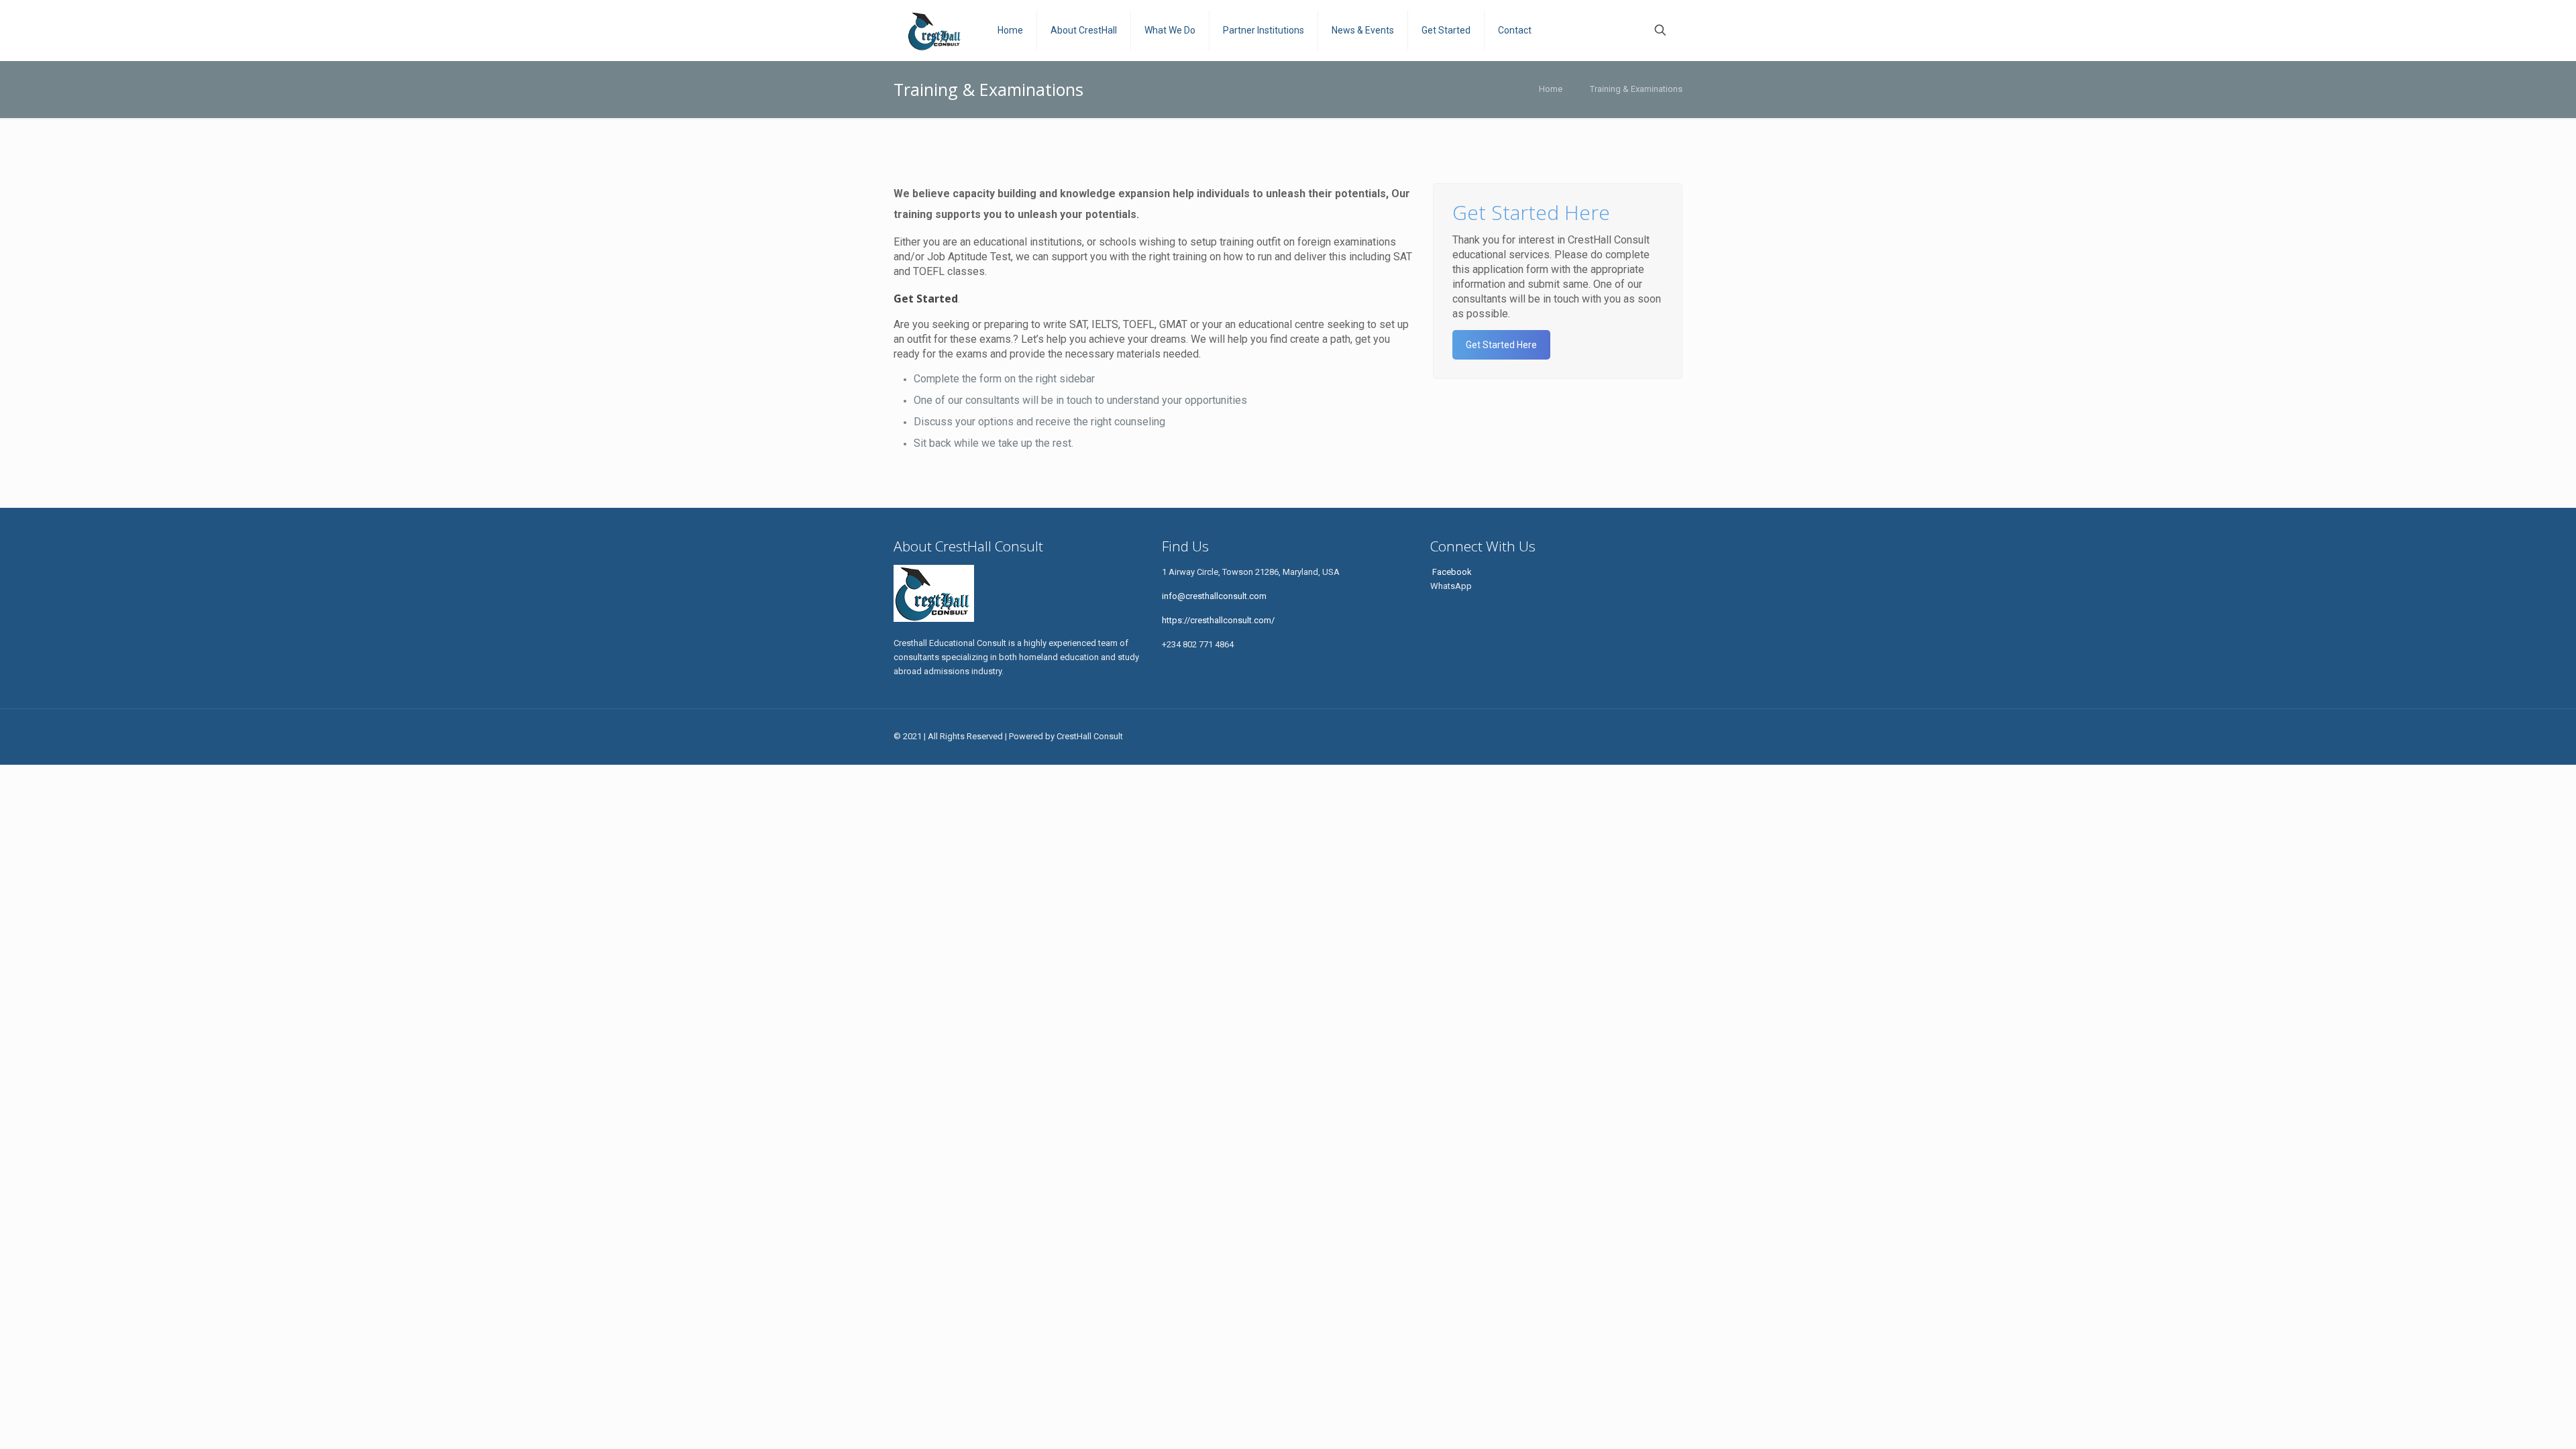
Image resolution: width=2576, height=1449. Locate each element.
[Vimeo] (1579, 736)
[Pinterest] (1634, 736)
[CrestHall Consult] (935, 30)
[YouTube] (1598, 736)
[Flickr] (1616, 736)
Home (1551, 89)
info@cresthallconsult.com (1214, 596)
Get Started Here (1501, 345)
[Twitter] (1561, 736)
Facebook (1451, 572)
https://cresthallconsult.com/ (1218, 620)
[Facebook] (1543, 736)
